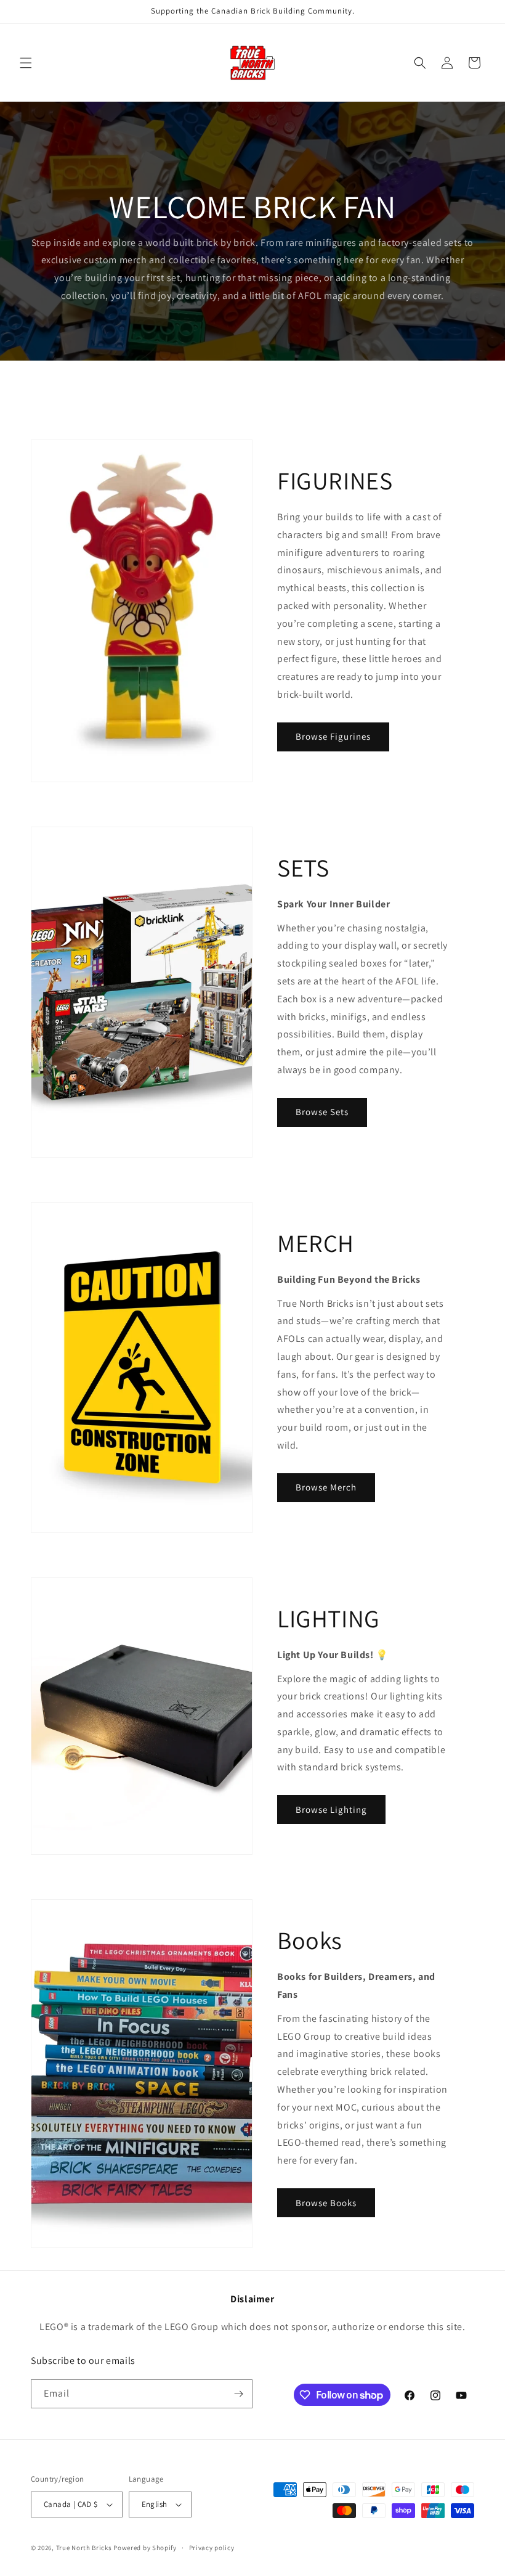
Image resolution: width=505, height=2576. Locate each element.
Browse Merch (326, 1487)
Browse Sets (322, 1112)
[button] (26, 63)
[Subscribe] (238, 2394)
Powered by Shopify (145, 2548)
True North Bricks (84, 2548)
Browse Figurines (333, 736)
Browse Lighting (331, 1809)
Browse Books (326, 2203)
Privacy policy (212, 2548)
